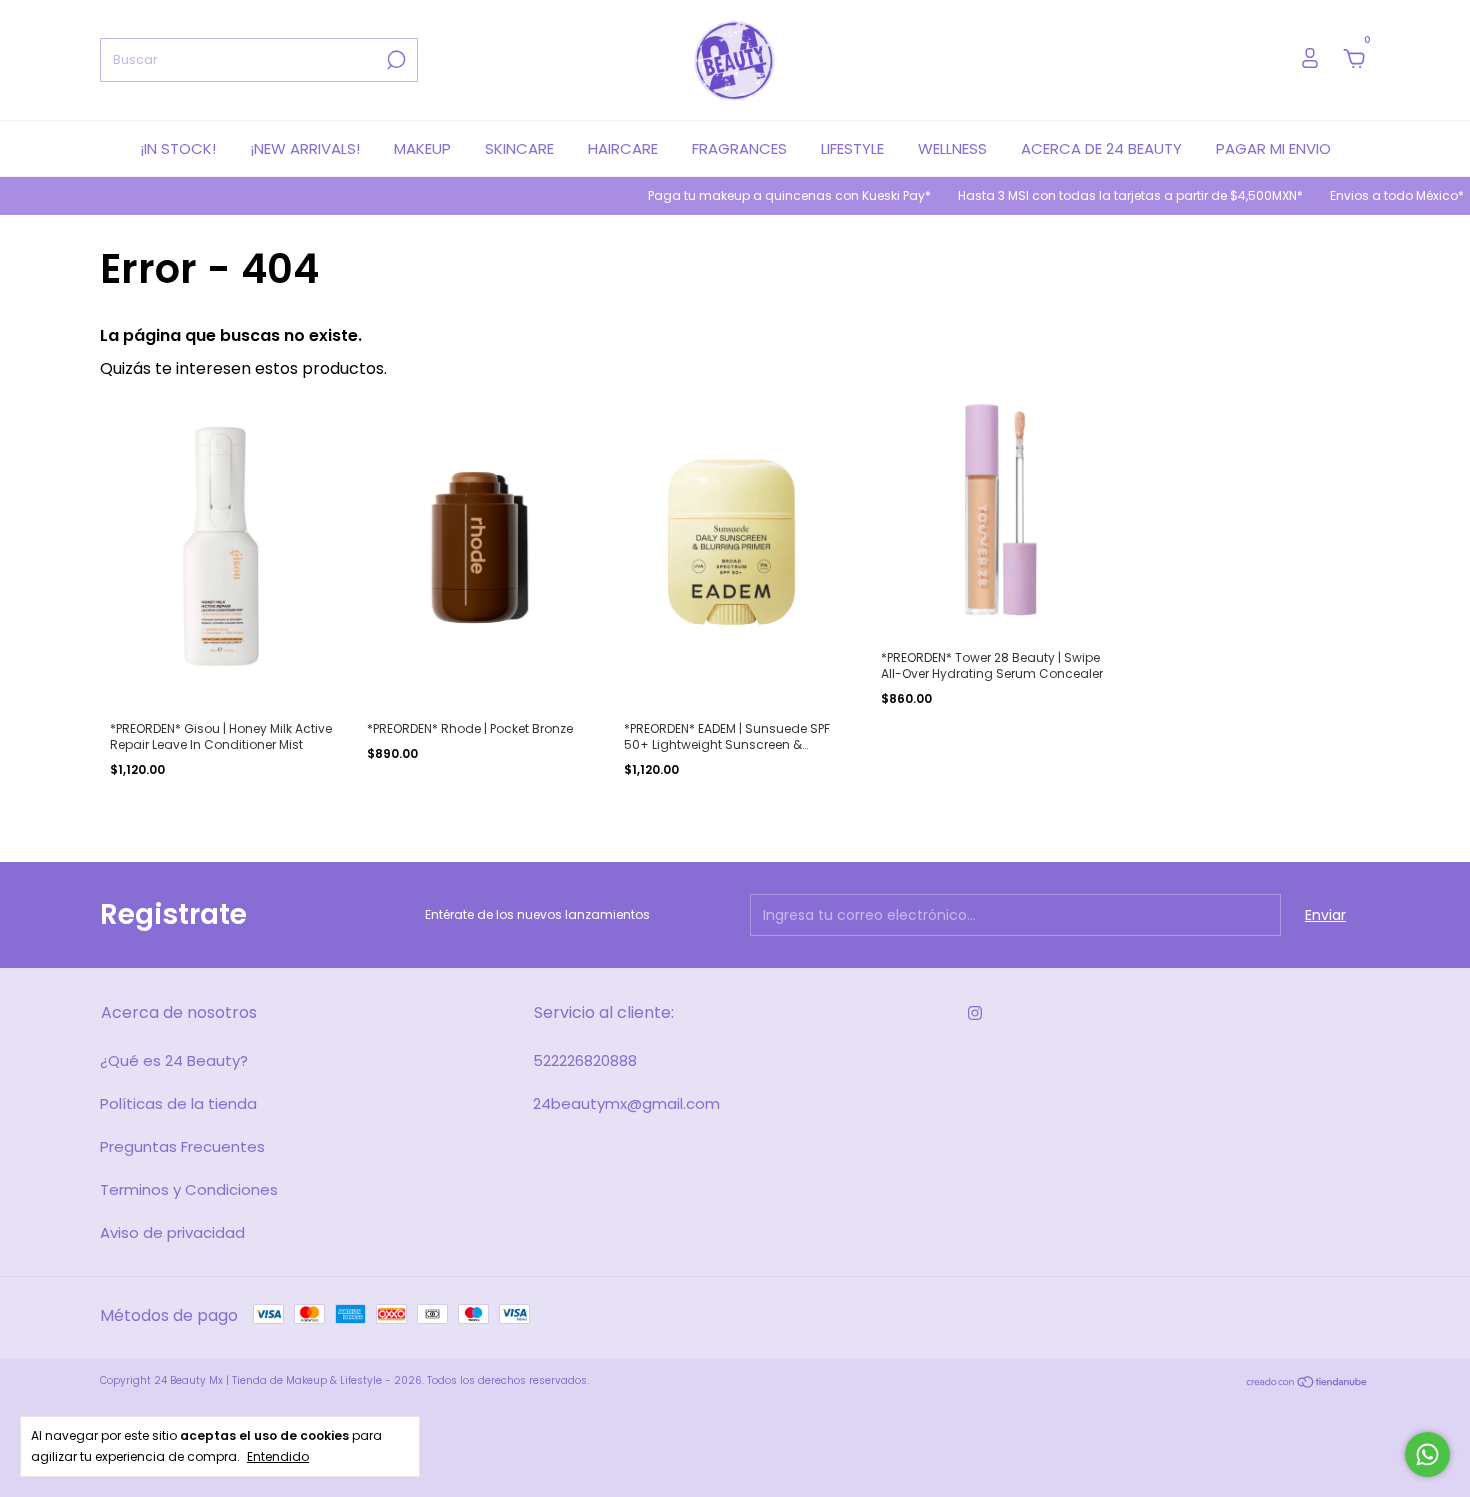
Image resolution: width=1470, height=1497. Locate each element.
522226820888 (585, 1060)
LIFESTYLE (852, 148)
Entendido (278, 1456)
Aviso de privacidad (172, 1232)
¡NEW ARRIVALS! (305, 148)
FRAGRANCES (739, 148)
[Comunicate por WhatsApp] (1427, 1454)
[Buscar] (394, 60)
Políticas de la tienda (178, 1103)
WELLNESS (952, 148)
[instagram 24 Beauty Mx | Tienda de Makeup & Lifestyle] (975, 1014)
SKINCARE (519, 148)
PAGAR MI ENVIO (1273, 148)
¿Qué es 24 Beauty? (174, 1060)
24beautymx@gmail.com (626, 1103)
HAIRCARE (623, 148)
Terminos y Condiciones (189, 1189)
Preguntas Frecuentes (182, 1146)
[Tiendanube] (1307, 1383)
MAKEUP (422, 148)
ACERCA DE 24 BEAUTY (1101, 148)
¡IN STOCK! (178, 148)
